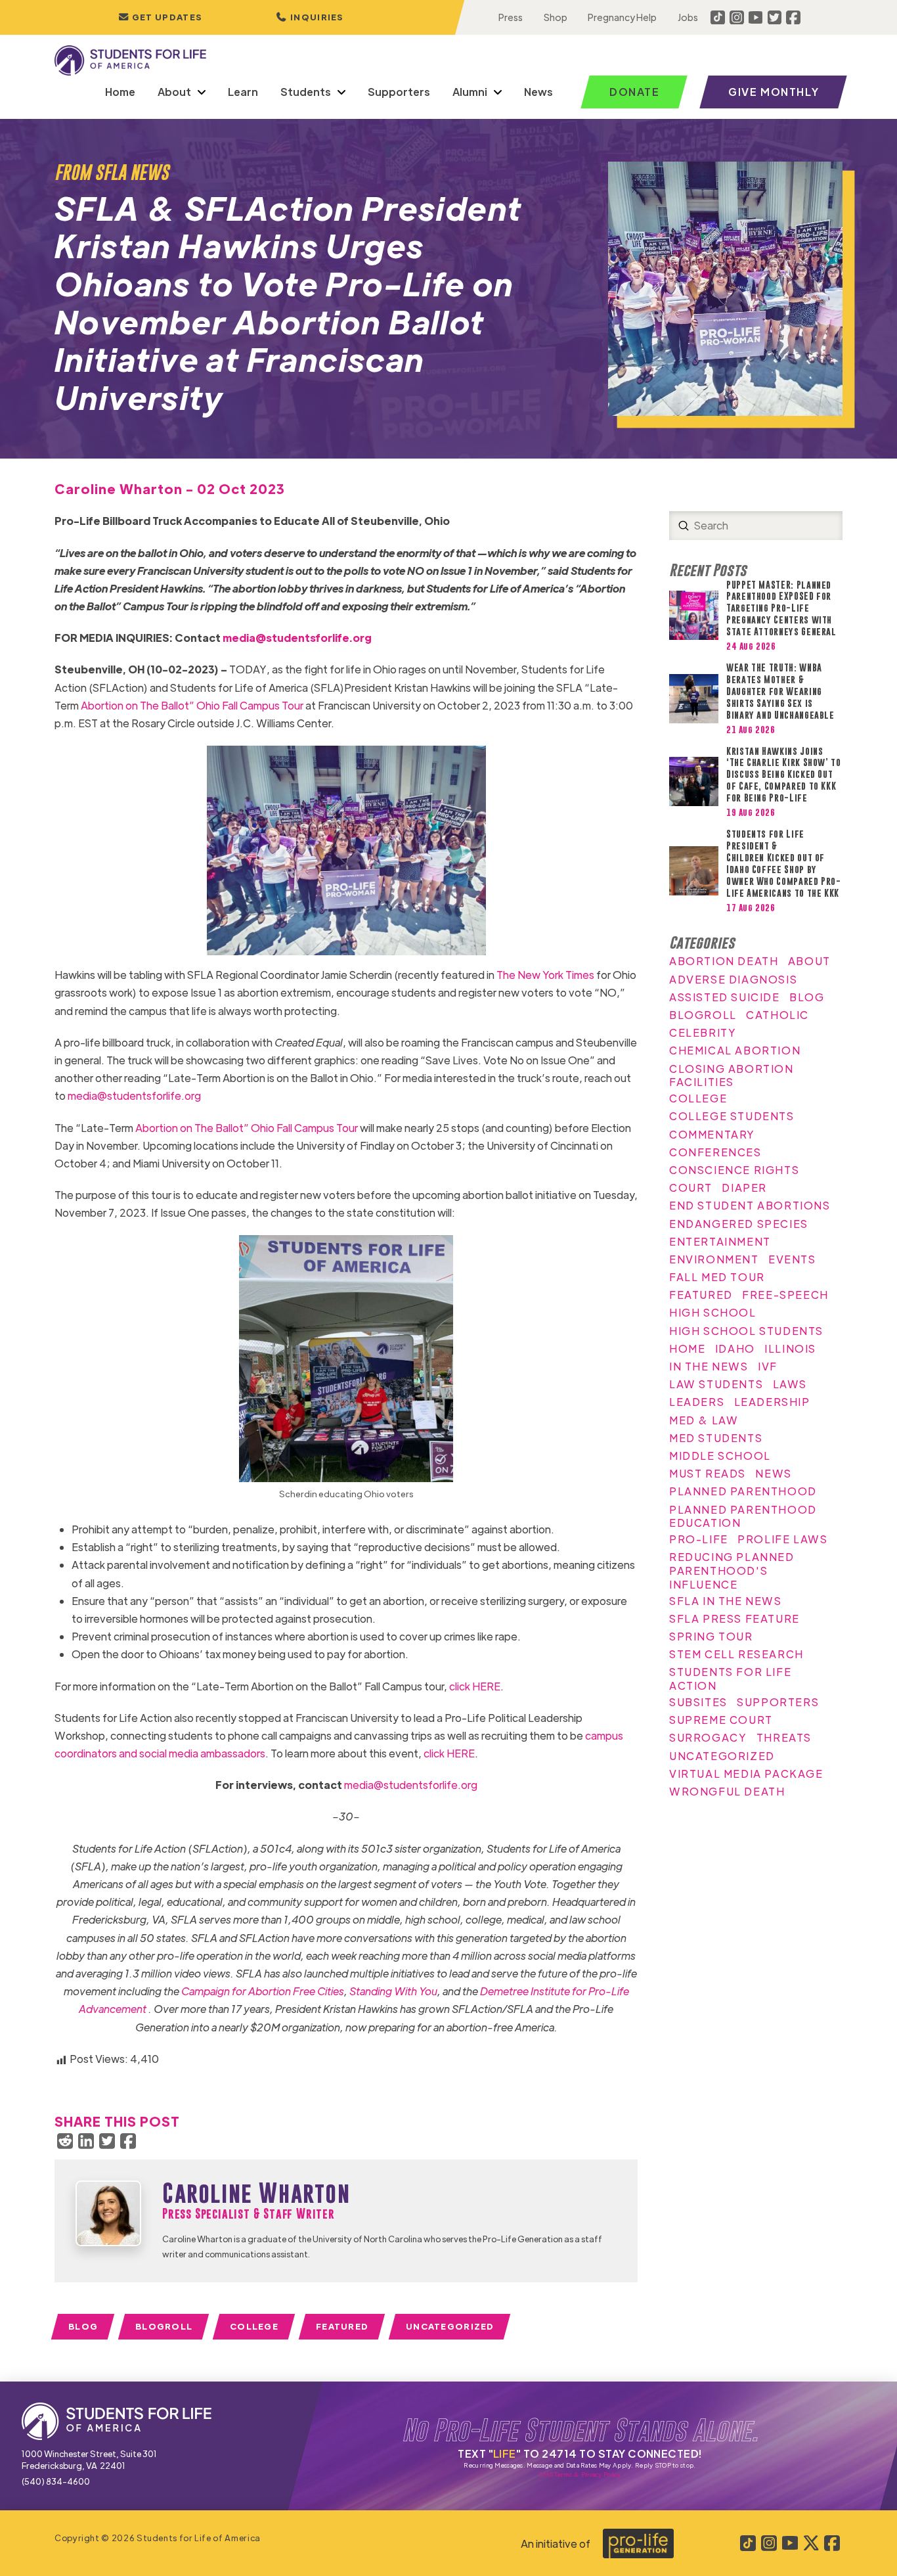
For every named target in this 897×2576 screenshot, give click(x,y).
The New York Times (545, 975)
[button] (310, 17)
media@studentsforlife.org (297, 638)
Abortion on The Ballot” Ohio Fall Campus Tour (192, 705)
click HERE (475, 1686)
